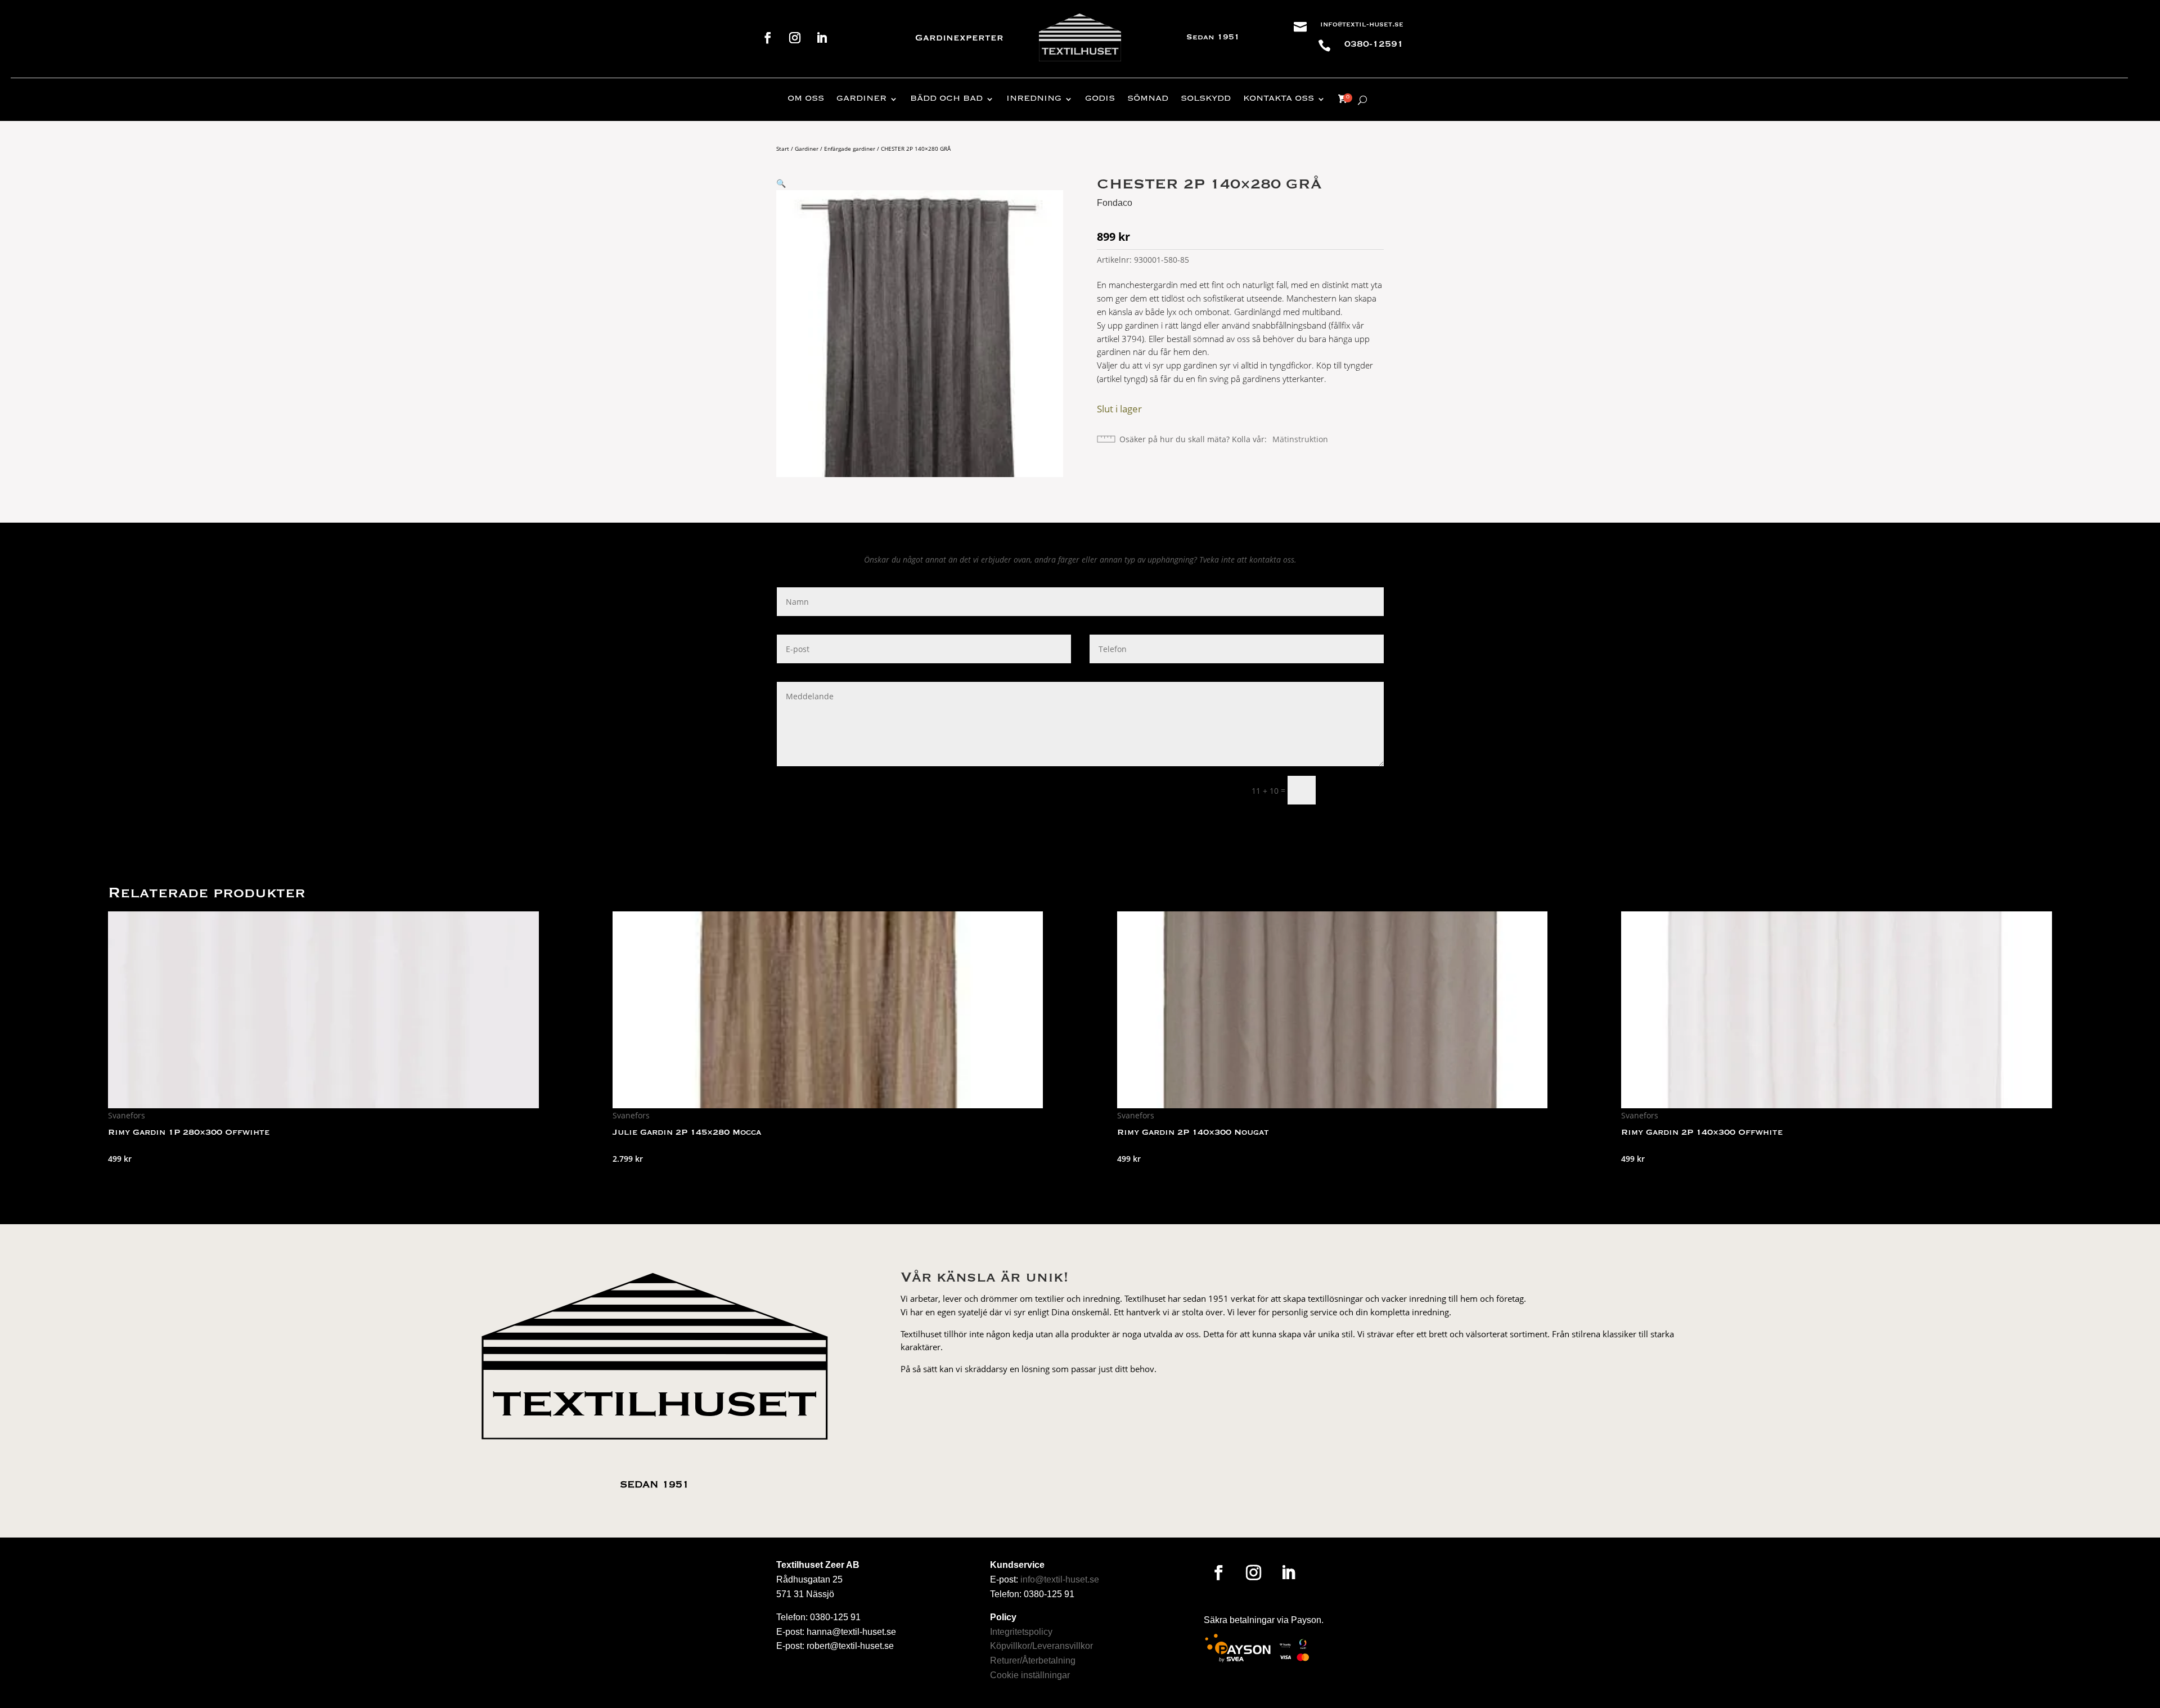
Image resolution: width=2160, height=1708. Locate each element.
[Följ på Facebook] (768, 38)
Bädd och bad (946, 99)
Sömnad (1148, 99)
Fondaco (1115, 203)
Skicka (1355, 790)
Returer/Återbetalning (1033, 1660)
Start (783, 149)
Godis (1100, 99)
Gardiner (861, 99)
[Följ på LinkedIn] (822, 38)
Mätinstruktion (1300, 439)
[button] (781, 183)
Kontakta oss (1279, 99)
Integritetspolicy (1021, 1632)
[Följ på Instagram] (795, 38)
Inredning (1034, 99)
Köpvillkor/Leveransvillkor (1041, 1646)
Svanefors (127, 1115)
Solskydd (1206, 99)
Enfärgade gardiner (850, 149)
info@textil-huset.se (1362, 25)
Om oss (806, 99)
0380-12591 (1374, 44)
